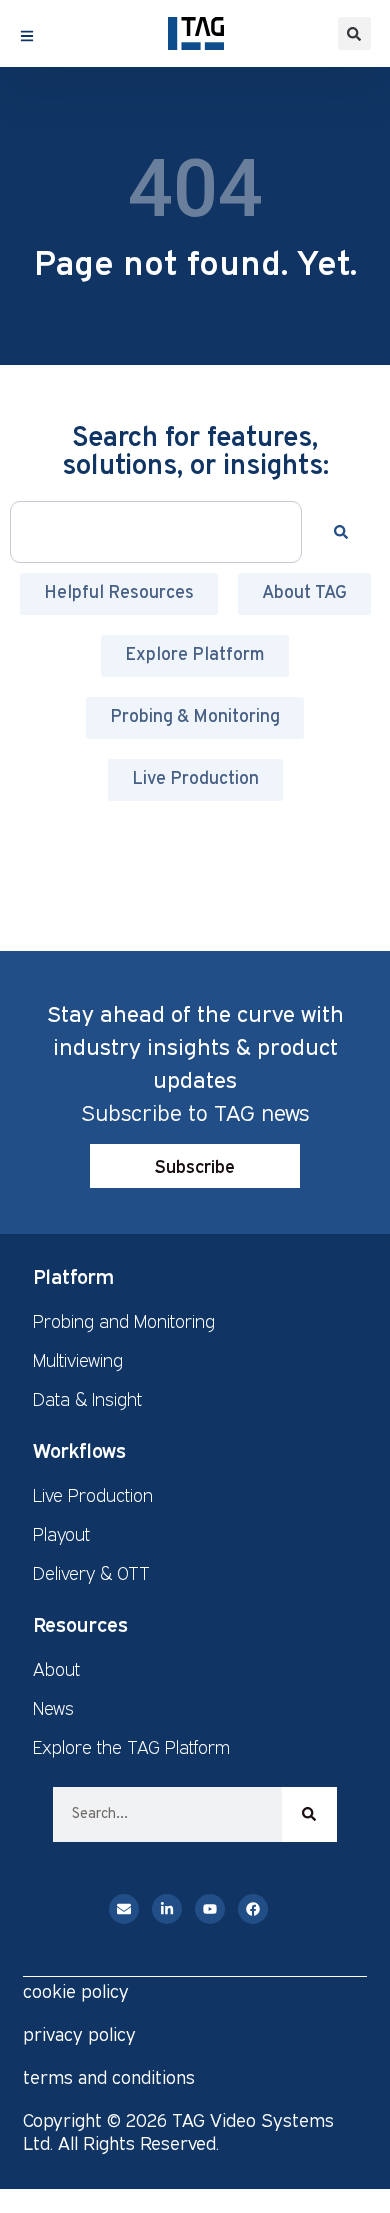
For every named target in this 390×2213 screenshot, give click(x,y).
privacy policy (79, 2034)
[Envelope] (124, 1909)
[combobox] (156, 532)
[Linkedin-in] (167, 1909)
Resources (80, 1624)
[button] (354, 33)
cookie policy (76, 1991)
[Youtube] (210, 1909)
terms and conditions (109, 2077)
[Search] (345, 532)
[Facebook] (253, 1909)
